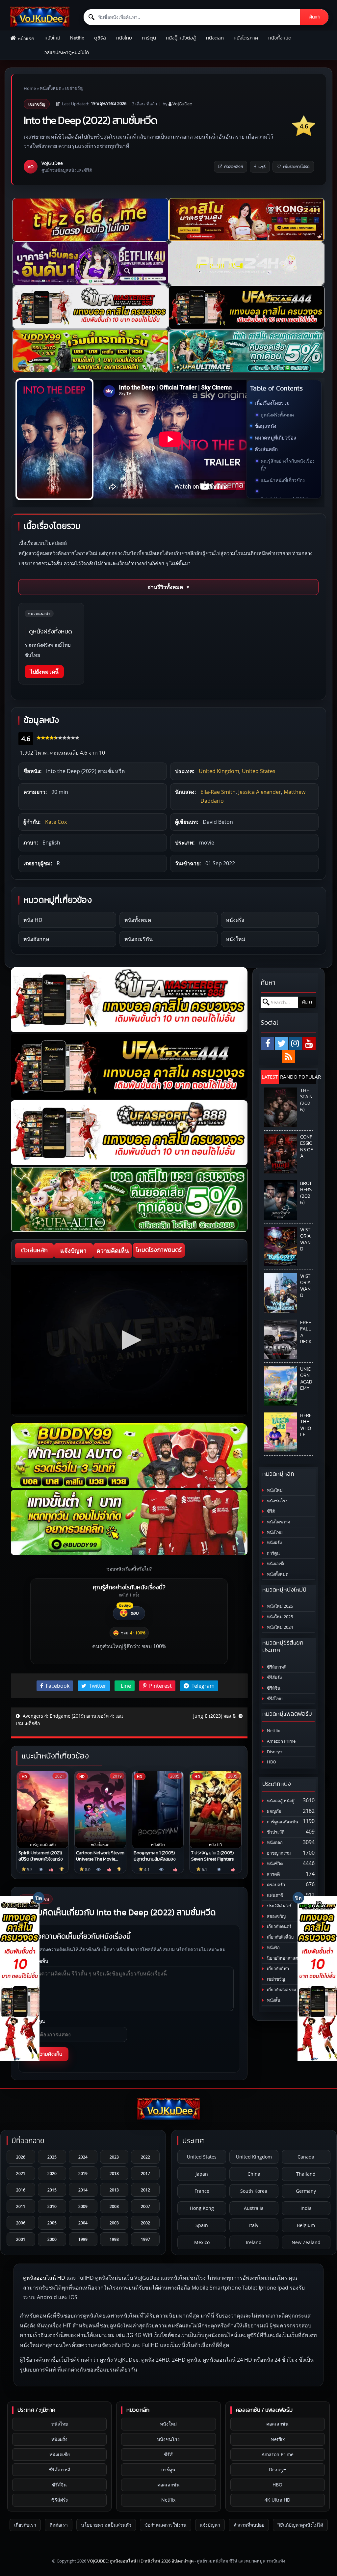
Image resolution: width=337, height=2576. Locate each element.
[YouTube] (309, 1043)
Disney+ (274, 1752)
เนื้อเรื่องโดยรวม (272, 403)
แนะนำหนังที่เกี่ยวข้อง (283, 480)
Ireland (254, 2242)
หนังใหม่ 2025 (279, 1617)
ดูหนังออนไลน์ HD (44, 2278)
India (306, 2208)
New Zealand (306, 2242)
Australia (254, 2208)
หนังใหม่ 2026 (279, 1606)
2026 (21, 2157)
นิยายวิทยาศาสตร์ (283, 1958)
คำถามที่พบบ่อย (249, 2525)
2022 (145, 2157)
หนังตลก (215, 38)
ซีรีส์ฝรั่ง (274, 1678)
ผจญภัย (274, 1811)
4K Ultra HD (277, 2500)
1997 (145, 2239)
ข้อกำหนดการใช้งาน (166, 2525)
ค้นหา (314, 17)
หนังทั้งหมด (280, 38)
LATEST (270, 1077)
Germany (306, 2191)
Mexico (202, 2242)
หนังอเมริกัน (139, 939)
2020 (52, 2173)
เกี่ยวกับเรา (25, 2525)
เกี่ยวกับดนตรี (279, 1927)
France (202, 2191)
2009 (83, 2206)
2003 (114, 2223)
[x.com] (281, 1043)
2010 (52, 2206)
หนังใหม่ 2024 (279, 1627)
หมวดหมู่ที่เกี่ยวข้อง (275, 438)
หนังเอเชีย (276, 1564)
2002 (145, 2223)
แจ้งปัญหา (73, 1250)
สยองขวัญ (276, 1916)
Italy (254, 2225)
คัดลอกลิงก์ (233, 167)
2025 (52, 2157)
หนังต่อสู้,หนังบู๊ (280, 1801)
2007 (145, 2206)
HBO (271, 1762)
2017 (145, 2173)
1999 (83, 2239)
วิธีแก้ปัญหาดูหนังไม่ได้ (67, 53)
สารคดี (273, 1874)
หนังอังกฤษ (36, 939)
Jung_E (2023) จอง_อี (215, 1716)
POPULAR (307, 1077)
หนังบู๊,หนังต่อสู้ (181, 38)
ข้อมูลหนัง (265, 426)
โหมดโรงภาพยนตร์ (159, 1250)
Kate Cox (56, 822)
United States (259, 771)
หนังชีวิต (274, 1864)
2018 (114, 2173)
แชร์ (262, 167)
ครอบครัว (275, 1885)
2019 (83, 2173)
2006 (21, 2223)
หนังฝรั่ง (235, 920)
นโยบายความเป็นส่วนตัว (106, 2525)
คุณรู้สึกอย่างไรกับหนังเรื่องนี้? (288, 465)
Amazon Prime (281, 1741)
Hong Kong (202, 2208)
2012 (145, 2190)
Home (30, 88)
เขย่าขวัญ (74, 88)
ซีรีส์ (270, 1511)
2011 (21, 2206)
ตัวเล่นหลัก (266, 449)
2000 (52, 2239)
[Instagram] (295, 1043)
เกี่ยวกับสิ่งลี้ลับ (280, 1937)
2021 (21, 2173)
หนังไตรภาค (246, 38)
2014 (83, 2190)
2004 (83, 2223)
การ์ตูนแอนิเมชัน (282, 1822)
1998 (114, 2239)
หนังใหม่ (52, 38)
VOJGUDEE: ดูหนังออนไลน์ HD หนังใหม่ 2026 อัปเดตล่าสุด (140, 2561)
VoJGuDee (182, 104)
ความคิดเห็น (113, 1250)
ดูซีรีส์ (100, 38)
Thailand (306, 2174)
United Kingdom (219, 771)
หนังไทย (124, 38)
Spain (202, 2225)
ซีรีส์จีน (273, 1688)
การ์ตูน (149, 38)
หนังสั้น (273, 2000)
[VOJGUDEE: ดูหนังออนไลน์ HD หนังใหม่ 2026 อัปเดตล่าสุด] (40, 17)
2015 (52, 2190)
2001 (21, 2239)
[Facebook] (268, 1043)
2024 (83, 2157)
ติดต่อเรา (59, 2525)
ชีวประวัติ (275, 1832)
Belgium (306, 2225)
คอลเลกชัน (168, 2485)
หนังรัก (273, 1948)
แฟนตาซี (275, 1895)
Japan (202, 2174)
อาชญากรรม (278, 1853)
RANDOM (289, 1077)
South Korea (254, 2191)
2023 (114, 2157)
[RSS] (288, 1057)
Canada (306, 2157)
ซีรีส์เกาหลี (276, 1667)
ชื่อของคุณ (35, 2021)
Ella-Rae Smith (218, 792)
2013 (114, 2190)
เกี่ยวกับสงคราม (281, 1990)
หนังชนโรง (277, 1501)
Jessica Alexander (260, 792)
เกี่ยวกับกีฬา (277, 1969)
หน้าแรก (26, 39)
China (254, 2174)
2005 (52, 2223)
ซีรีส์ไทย (274, 1699)
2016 (21, 2190)
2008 (114, 2206)
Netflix (77, 38)
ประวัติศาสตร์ (279, 1906)
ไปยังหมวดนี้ (44, 672)
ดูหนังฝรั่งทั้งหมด (277, 415)
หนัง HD (33, 920)
